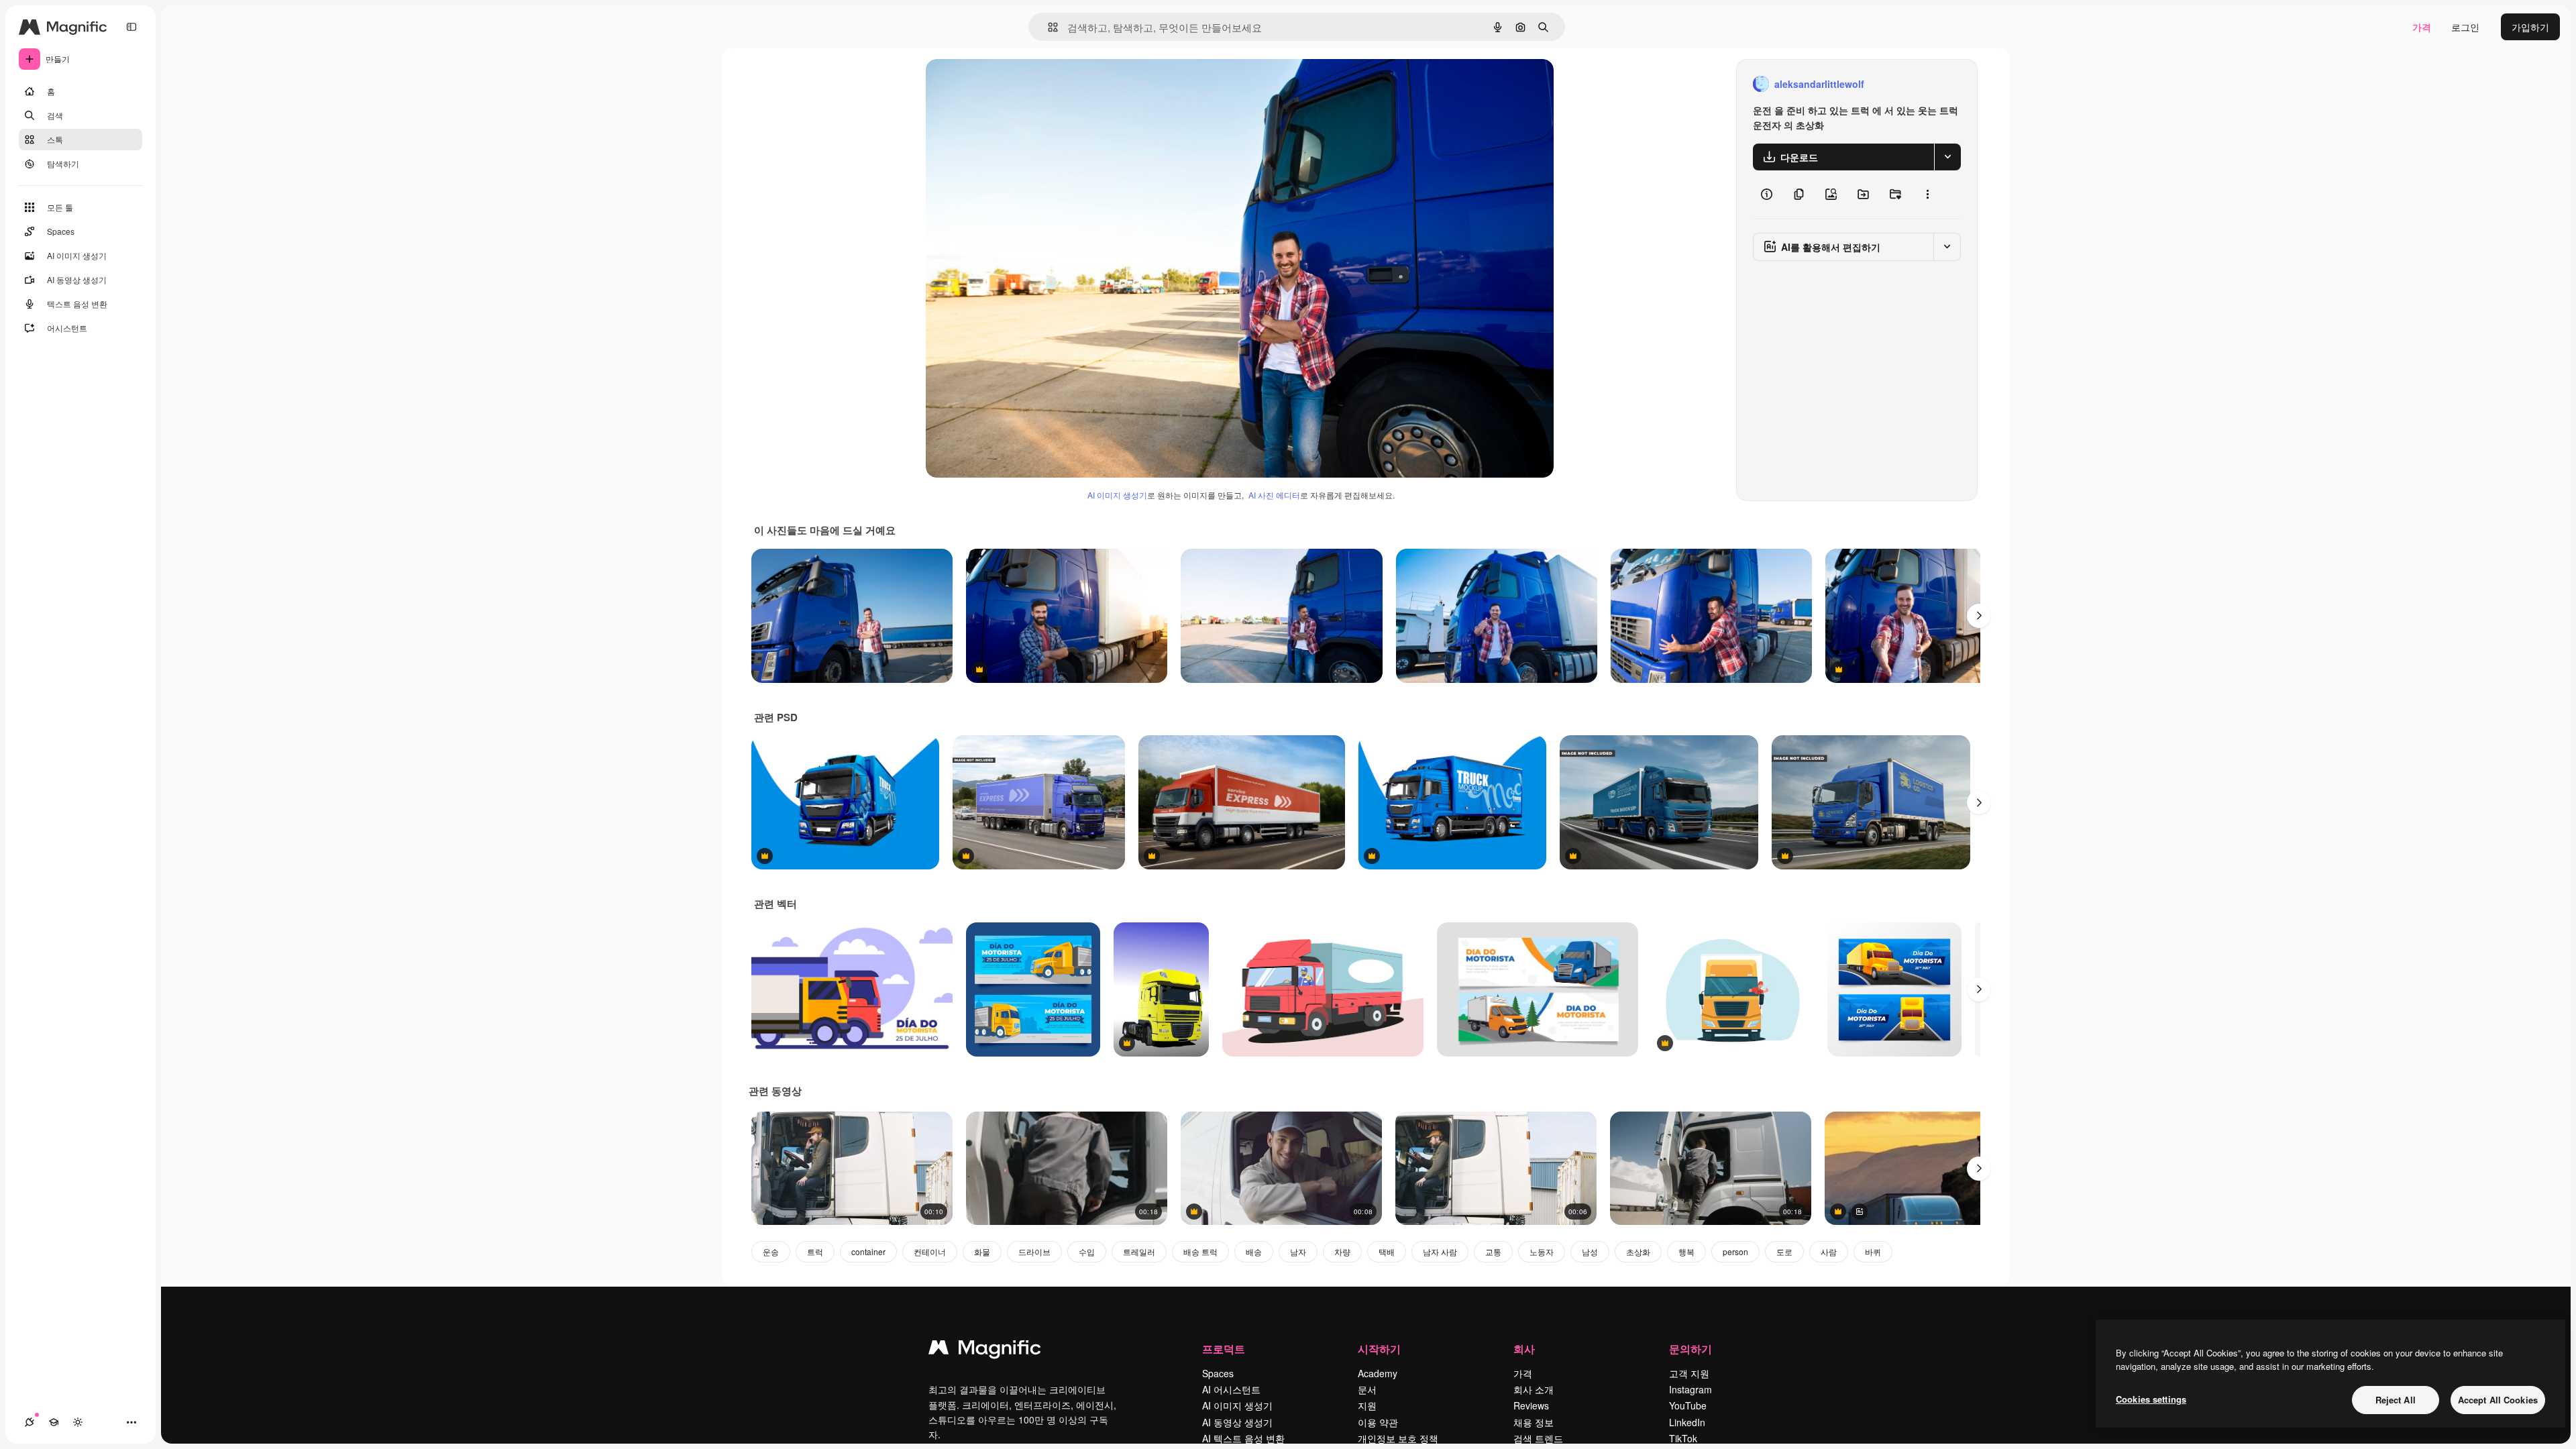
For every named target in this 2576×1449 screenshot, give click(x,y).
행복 (1686, 1251)
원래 (1003, 84)
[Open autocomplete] (1048, 27)
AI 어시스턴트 (1231, 1389)
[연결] (30, 1422)
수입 (1087, 1251)
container (868, 1251)
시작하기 (1379, 1349)
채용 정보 (1534, 1422)
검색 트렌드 (1538, 1438)
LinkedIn (1687, 1422)
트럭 (815, 1251)
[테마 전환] (78, 1422)
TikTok (1683, 1438)
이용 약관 (1378, 1422)
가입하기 (2530, 27)
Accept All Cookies (2498, 1400)
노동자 (1542, 1251)
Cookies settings (2151, 1399)
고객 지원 (1689, 1373)
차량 (1342, 1251)
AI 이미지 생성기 (1117, 495)
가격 (2422, 27)
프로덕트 (1224, 1349)
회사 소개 (1534, 1389)
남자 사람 (1440, 1251)
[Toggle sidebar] (131, 27)
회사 (1524, 1349)
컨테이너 (930, 1251)
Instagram (1690, 1389)
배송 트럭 (1200, 1251)
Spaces (1218, 1373)
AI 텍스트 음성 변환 (1243, 1438)
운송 (771, 1251)
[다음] (1979, 616)
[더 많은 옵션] (1927, 195)
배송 (1254, 1251)
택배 (1387, 1251)
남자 (1298, 1251)
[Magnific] (985, 1350)
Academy (1378, 1373)
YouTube (1688, 1405)
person (1735, 1251)
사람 (1829, 1251)
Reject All (2396, 1400)
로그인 (2465, 27)
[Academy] (54, 1422)
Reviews (1531, 1405)
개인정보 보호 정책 (1398, 1438)
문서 (1367, 1389)
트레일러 (1139, 1251)
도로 (1784, 1251)
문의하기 (1690, 1349)
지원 (1367, 1405)
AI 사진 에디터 (1274, 495)
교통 (1493, 1251)
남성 (1590, 1251)
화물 (982, 1251)
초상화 (1638, 1251)
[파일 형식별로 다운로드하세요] (1947, 157)
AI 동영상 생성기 (1237, 1422)
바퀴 (1873, 1251)
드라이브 (1034, 1251)
